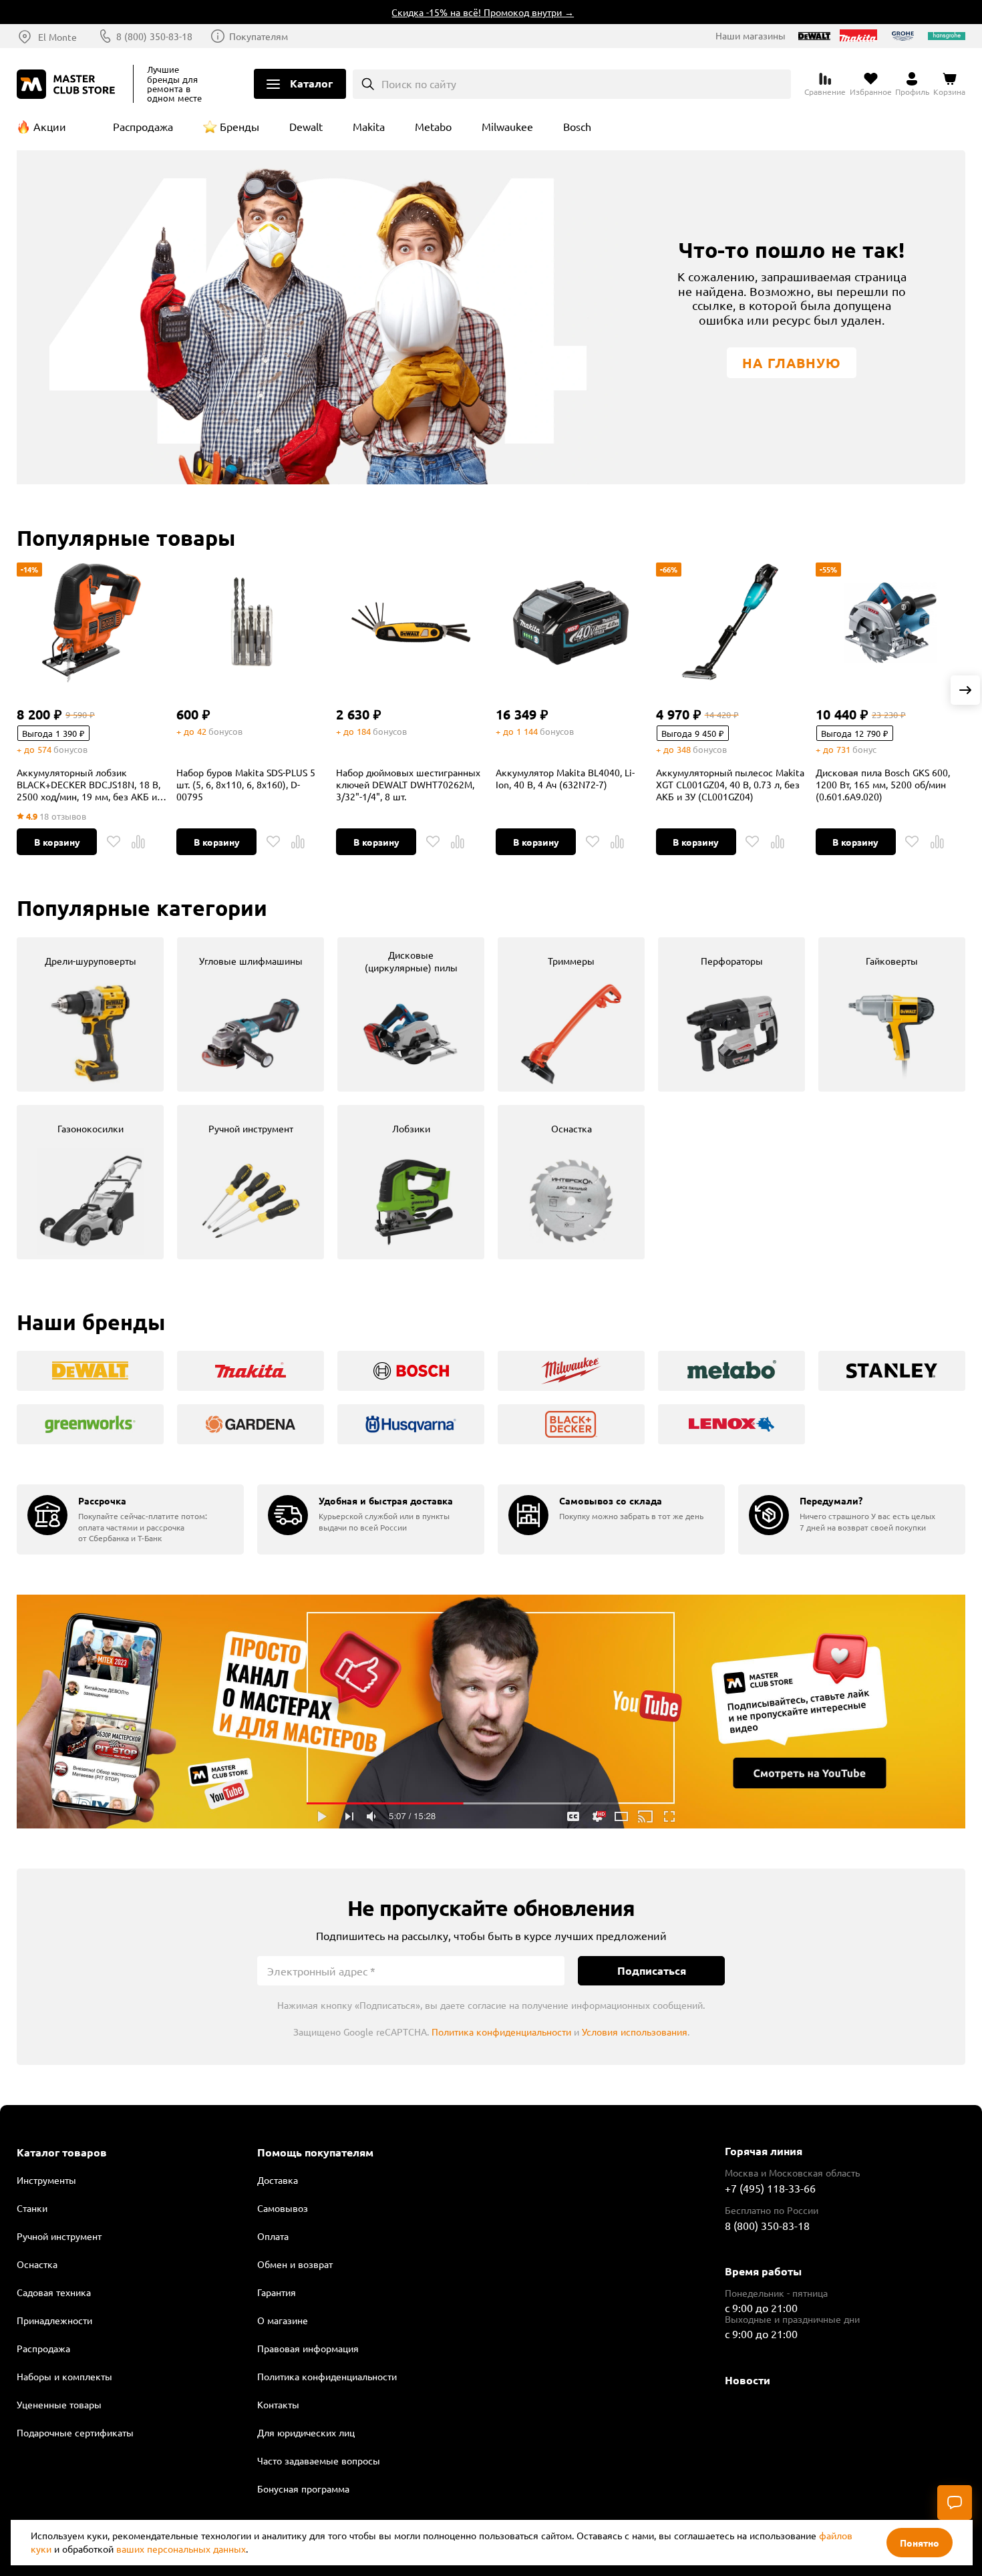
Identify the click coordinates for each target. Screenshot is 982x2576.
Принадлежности (54, 2320)
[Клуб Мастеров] (68, 84)
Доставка (278, 2180)
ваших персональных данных (181, 2549)
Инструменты (46, 2180)
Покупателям (259, 36)
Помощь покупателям (315, 2152)
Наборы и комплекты (64, 2376)
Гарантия (277, 2292)
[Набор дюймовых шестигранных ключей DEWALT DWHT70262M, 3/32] (411, 623)
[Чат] (955, 2503)
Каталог (311, 83)
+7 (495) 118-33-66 (770, 2188)
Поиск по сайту (419, 84)
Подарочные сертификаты (75, 2432)
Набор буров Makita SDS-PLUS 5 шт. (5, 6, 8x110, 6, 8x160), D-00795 (246, 784)
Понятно (920, 2543)
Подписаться (652, 1970)
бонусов (70, 749)
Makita (369, 126)
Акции (50, 126)
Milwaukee (507, 126)
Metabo (433, 126)
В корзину (57, 842)
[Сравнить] (138, 842)
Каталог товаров (62, 2152)
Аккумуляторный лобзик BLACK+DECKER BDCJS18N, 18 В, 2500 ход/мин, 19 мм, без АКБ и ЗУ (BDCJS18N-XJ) (89, 784)
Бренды (239, 126)
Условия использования (635, 2032)
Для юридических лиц (306, 2432)
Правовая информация (308, 2348)
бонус (864, 749)
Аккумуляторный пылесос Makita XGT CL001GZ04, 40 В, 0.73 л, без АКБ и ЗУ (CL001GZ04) (730, 784)
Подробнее (491, 1712)
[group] (90, 1014)
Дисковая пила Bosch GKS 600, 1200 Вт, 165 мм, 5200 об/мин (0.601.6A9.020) (883, 784)
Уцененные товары (59, 2404)
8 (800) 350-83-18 (154, 36)
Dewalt (306, 126)
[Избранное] (114, 842)
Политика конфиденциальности (501, 2032)
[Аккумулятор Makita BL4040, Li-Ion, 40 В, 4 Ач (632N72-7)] (570, 623)
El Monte (57, 37)
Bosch (577, 126)
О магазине (283, 2320)
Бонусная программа (303, 2488)
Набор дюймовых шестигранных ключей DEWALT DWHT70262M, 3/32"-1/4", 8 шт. (408, 784)
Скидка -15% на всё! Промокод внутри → (446, 12)
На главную (792, 363)
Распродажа (143, 126)
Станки (32, 2208)
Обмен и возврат (295, 2264)
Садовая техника (54, 2292)
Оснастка (37, 2264)
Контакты (278, 2404)
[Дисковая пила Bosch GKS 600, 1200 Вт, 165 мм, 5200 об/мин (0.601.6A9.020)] (890, 623)
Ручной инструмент (59, 2236)
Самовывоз (283, 2208)
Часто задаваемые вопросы (319, 2460)
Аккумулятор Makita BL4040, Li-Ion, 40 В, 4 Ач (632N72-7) (565, 778)
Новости (748, 2380)
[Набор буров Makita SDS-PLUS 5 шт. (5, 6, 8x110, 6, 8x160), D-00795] (251, 623)
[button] (965, 690)
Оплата (273, 2236)
